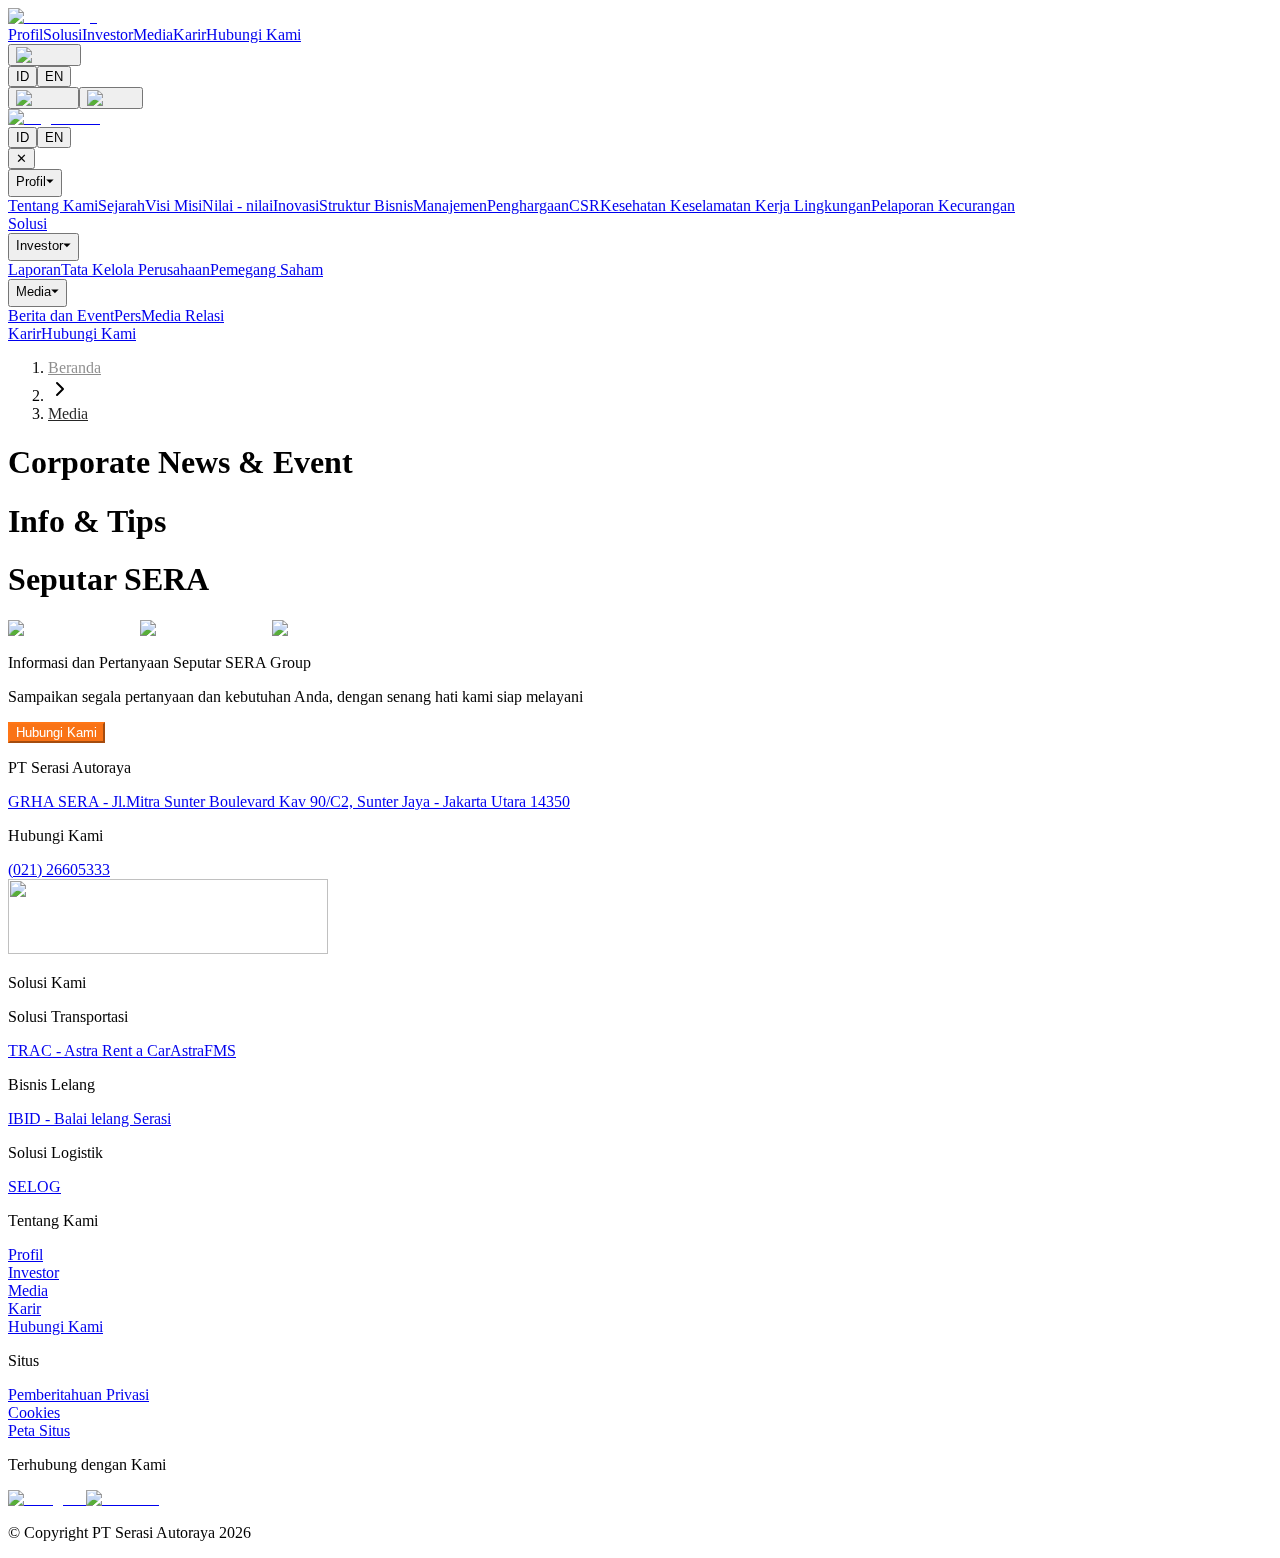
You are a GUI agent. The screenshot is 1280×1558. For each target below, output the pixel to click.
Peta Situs (39, 1430)
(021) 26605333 (59, 869)
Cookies (34, 1412)
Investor (107, 34)
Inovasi (296, 205)
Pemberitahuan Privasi (78, 1394)
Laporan (34, 269)
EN (54, 76)
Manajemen (450, 205)
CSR (584, 205)
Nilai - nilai (237, 205)
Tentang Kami (53, 205)
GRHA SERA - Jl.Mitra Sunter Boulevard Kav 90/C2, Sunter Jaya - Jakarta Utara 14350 (289, 801)
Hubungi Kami (253, 34)
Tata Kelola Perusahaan (135, 269)
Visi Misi (173, 205)
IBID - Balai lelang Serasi (89, 1118)
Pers (127, 315)
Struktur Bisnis (366, 205)
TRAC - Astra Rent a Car (89, 1050)
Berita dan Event (61, 315)
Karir (189, 34)
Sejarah (121, 205)
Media (153, 34)
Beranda (74, 367)
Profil (25, 34)
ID (22, 76)
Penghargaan (528, 205)
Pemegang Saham (266, 269)
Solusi (62, 34)
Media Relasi (182, 315)
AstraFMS (203, 1050)
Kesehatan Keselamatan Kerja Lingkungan (735, 205)
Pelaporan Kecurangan (943, 205)
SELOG (34, 1186)
